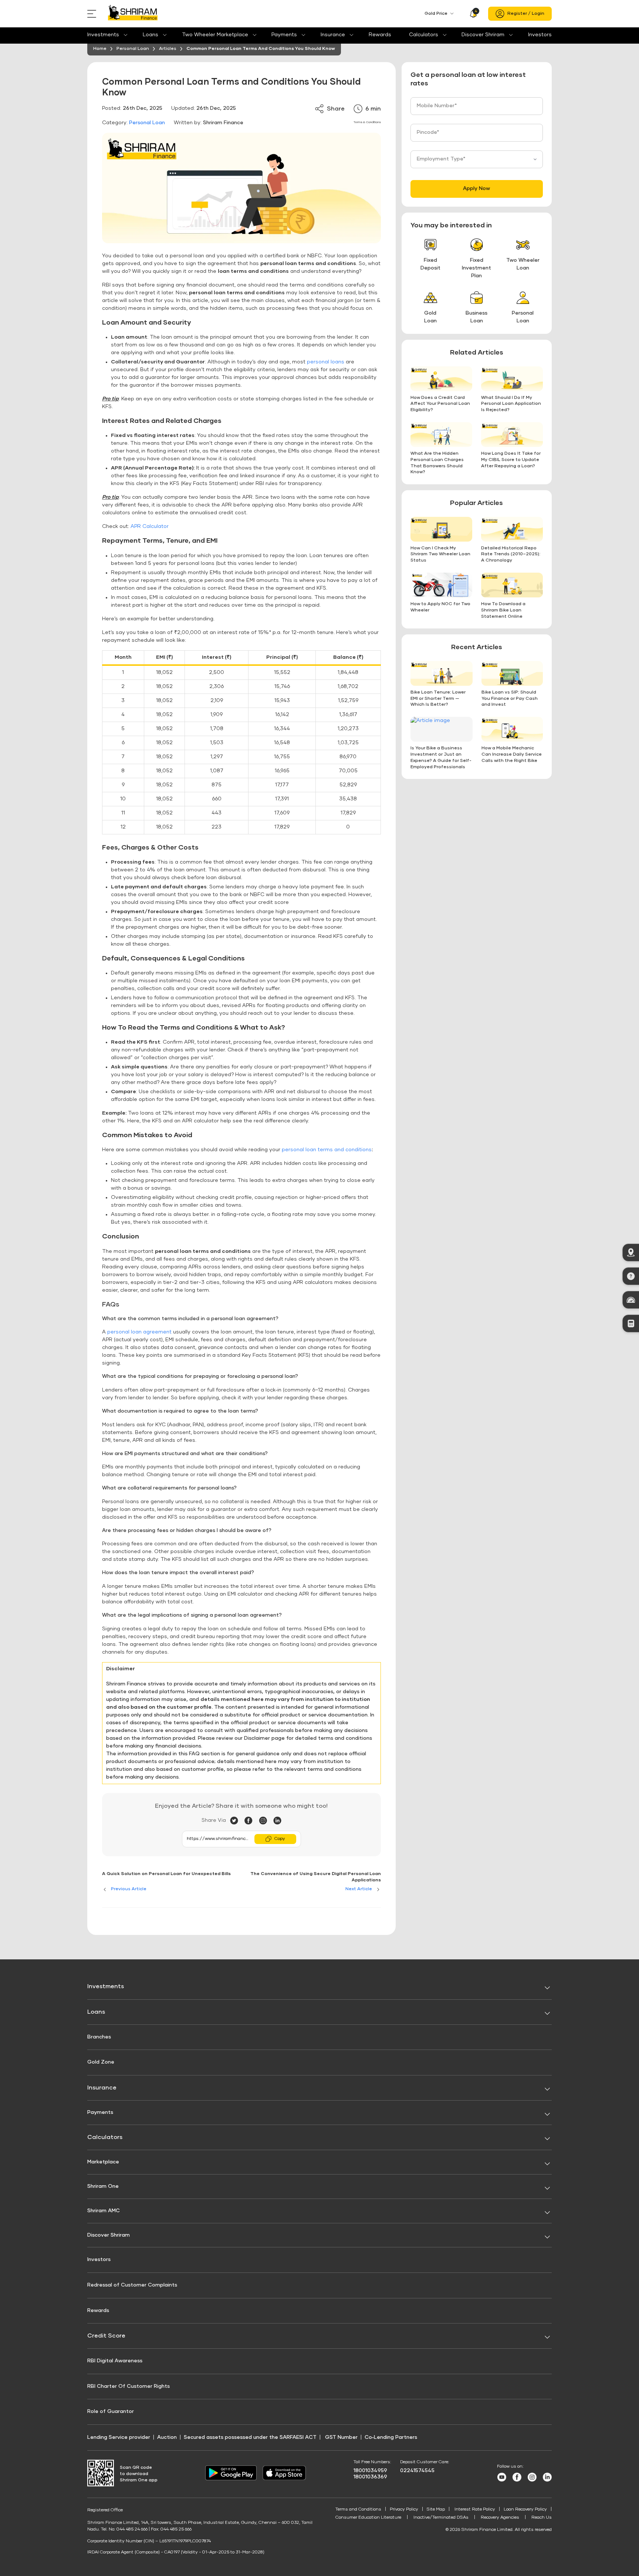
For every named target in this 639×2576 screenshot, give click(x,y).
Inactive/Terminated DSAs (441, 2518)
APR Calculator (150, 526)
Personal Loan (147, 123)
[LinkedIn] (277, 1821)
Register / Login (526, 14)
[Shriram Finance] (133, 14)
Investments (103, 35)
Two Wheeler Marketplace (215, 35)
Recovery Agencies (500, 2518)
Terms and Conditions (358, 2509)
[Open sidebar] (93, 14)
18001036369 (370, 2477)
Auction (167, 2437)
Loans (151, 35)
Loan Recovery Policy (525, 2509)
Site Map (436, 2509)
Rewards (380, 35)
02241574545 (417, 2471)
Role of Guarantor (111, 2411)
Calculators (424, 35)
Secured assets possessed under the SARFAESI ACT (250, 2437)
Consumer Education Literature (368, 2518)
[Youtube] (502, 2480)
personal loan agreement (139, 1332)
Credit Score (106, 2336)
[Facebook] (252, 1821)
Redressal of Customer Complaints (132, 2285)
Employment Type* (441, 159)
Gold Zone (101, 2062)
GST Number (341, 2437)
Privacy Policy (404, 2509)
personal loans (326, 362)
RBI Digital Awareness (115, 2361)
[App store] (284, 2479)
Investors (540, 35)
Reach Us (542, 2518)
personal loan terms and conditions (327, 1150)
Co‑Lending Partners (391, 2437)
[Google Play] (231, 2479)
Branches (99, 2037)
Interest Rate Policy (475, 2509)
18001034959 (370, 2471)
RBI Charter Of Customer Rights (129, 2386)
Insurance (333, 35)
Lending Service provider (119, 2437)
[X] (237, 1821)
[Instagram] (266, 1821)
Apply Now (476, 189)
